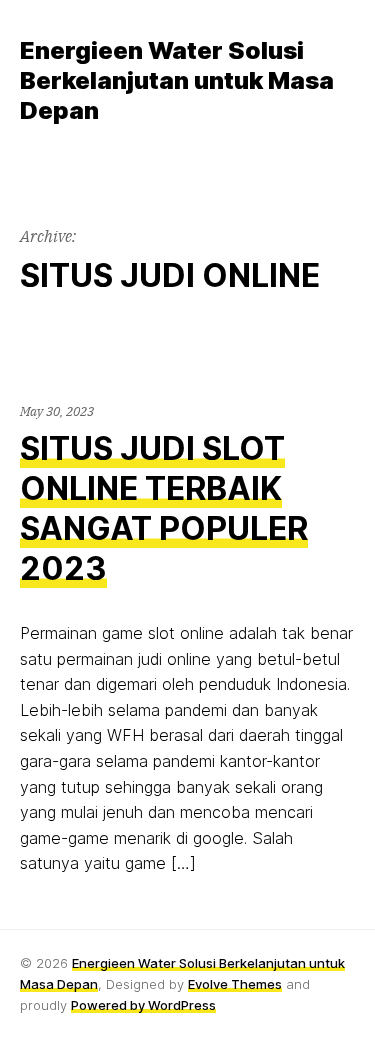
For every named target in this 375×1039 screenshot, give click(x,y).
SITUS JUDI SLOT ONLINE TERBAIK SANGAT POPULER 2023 (164, 508)
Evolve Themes (235, 984)
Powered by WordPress (143, 1005)
